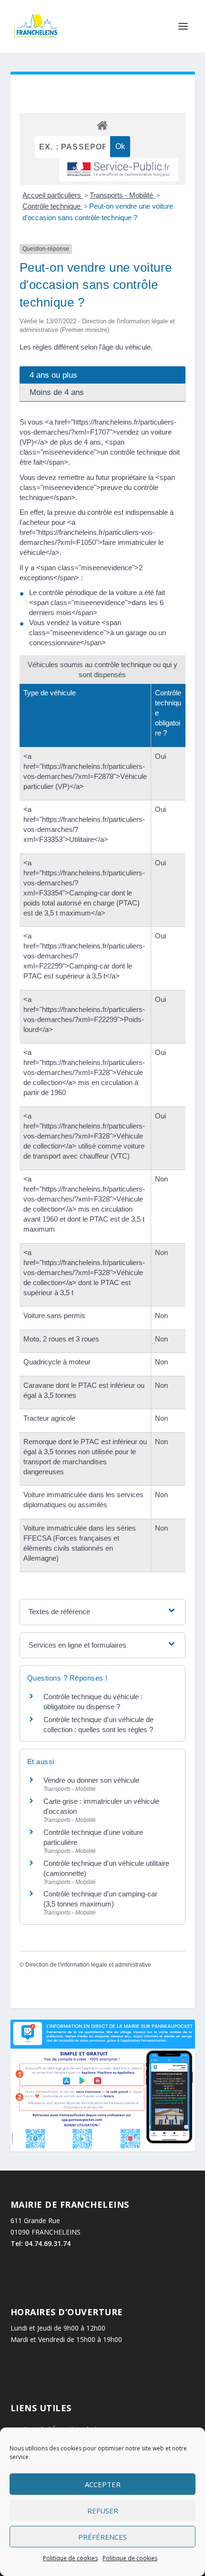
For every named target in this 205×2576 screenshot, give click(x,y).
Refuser (103, 2511)
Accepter (103, 2484)
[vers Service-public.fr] (119, 170)
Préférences (102, 2537)
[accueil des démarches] (102, 125)
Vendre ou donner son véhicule (91, 1780)
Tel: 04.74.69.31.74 (41, 2243)
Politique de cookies (70, 2558)
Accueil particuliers (53, 195)
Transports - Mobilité (122, 195)
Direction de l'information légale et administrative (88, 1965)
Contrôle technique (52, 206)
